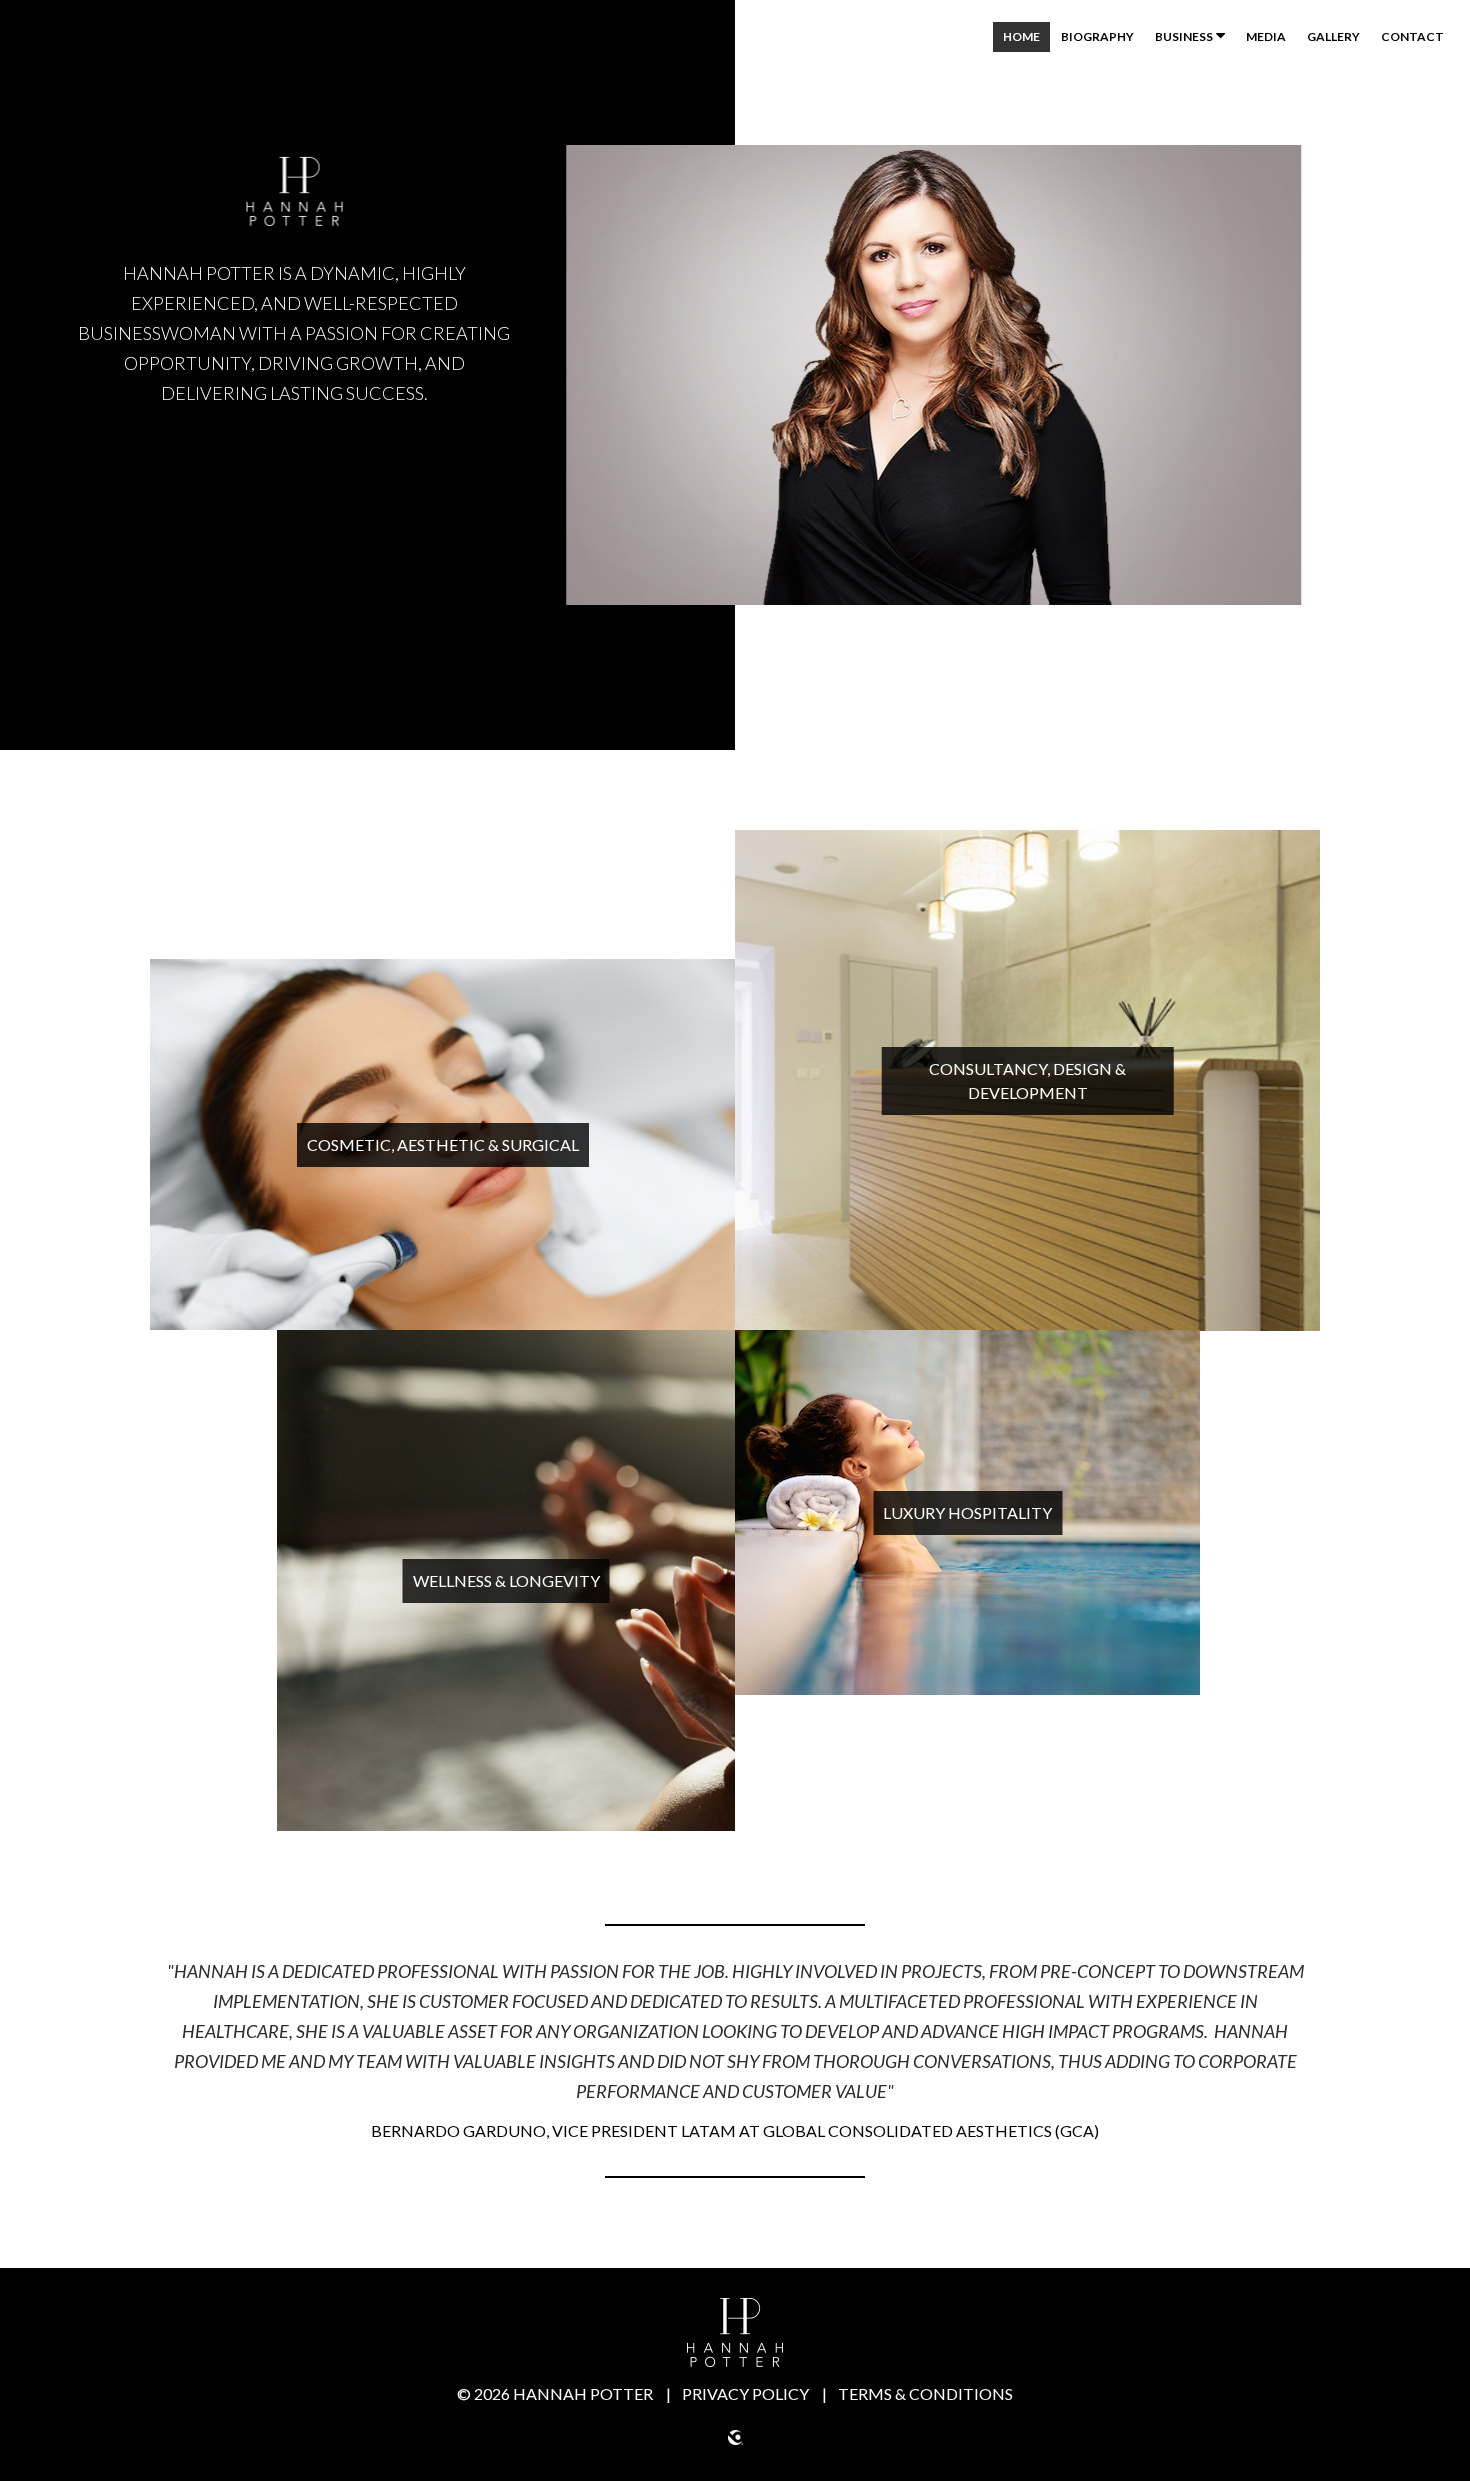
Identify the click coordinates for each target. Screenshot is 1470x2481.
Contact (1412, 36)
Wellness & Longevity (506, 1580)
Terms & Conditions (925, 2393)
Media (1266, 36)
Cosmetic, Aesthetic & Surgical (443, 1144)
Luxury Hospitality (967, 1512)
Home (1021, 36)
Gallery (1333, 36)
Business (1184, 36)
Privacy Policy (747, 2393)
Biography (1097, 36)
